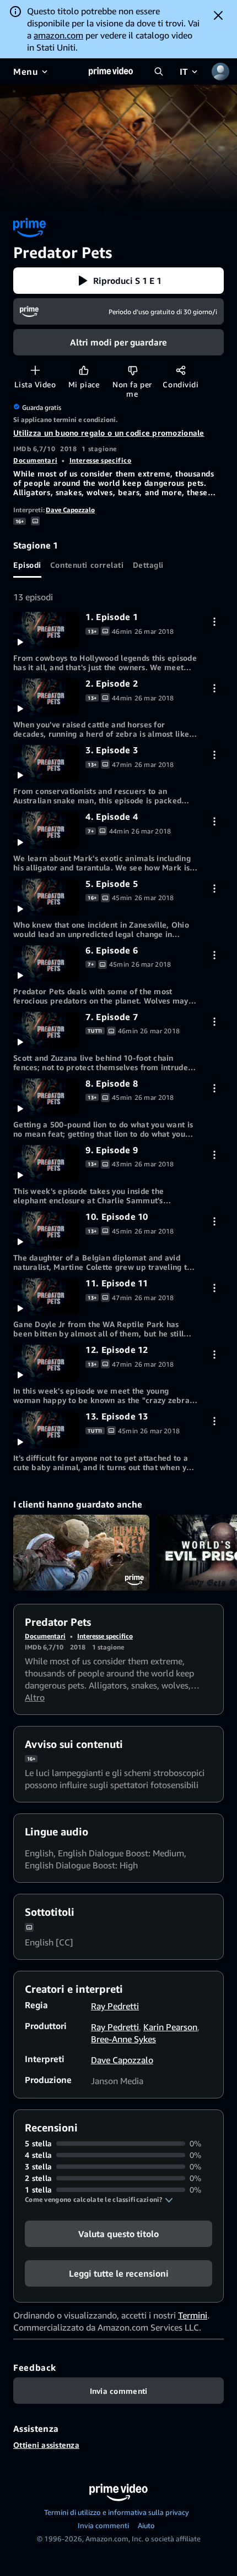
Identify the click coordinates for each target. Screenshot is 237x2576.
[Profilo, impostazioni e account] (220, 72)
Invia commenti (103, 2525)
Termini (193, 2315)
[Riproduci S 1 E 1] (46, 630)
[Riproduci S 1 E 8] (46, 1097)
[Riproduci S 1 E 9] (46, 1163)
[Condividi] (181, 370)
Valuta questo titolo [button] (118, 2234)
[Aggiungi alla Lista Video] (35, 370)
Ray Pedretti (115, 2006)
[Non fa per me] (133, 370)
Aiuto (146, 2525)
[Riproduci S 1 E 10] (46, 1230)
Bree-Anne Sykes (123, 2039)
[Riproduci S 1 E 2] (46, 697)
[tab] (27, 564)
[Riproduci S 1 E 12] (46, 1363)
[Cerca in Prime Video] (159, 72)
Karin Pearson (170, 2027)
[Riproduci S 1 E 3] (46, 763)
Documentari (35, 460)
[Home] (111, 72)
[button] (118, 281)
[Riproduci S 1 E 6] (46, 964)
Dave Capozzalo (70, 510)
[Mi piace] (84, 370)
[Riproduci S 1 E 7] (46, 1030)
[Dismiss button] (218, 15)
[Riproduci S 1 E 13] (46, 1430)
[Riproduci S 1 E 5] (46, 897)
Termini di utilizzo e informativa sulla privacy (117, 2512)
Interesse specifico (101, 460)
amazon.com (58, 35)
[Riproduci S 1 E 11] (46, 1297)
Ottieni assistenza (46, 2445)
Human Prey (81, 1553)
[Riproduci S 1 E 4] (46, 830)
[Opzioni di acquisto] (214, 621)
